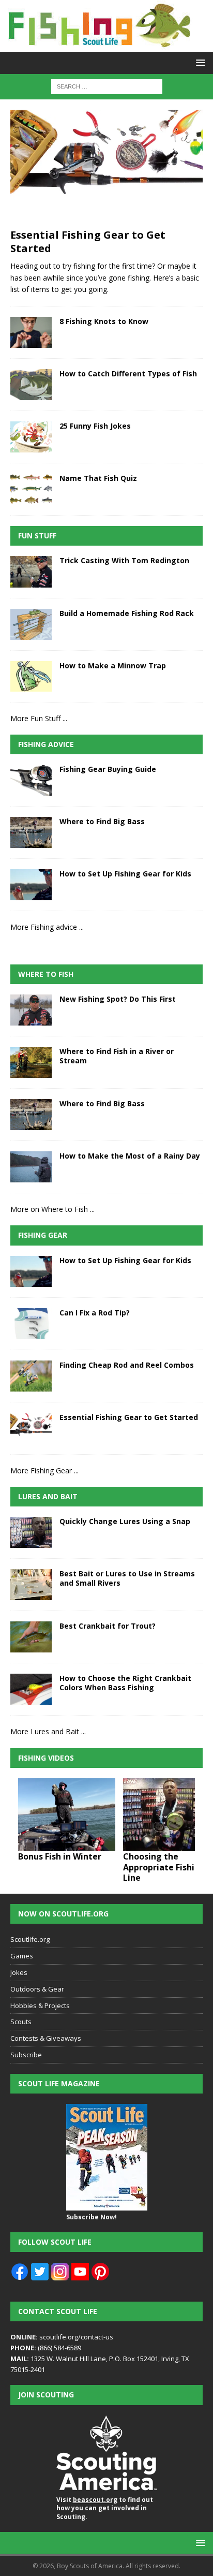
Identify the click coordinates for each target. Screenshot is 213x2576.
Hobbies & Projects (40, 2006)
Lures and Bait (48, 1496)
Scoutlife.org (30, 1939)
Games (22, 1956)
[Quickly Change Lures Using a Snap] (31, 1532)
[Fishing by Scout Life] (98, 46)
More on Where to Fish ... (52, 1209)
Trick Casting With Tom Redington (124, 560)
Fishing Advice (46, 744)
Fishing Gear (43, 1235)
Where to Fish (46, 974)
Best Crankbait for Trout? (108, 1626)
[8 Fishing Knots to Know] (31, 332)
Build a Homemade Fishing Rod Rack (127, 613)
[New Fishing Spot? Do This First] (31, 1010)
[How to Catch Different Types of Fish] (31, 385)
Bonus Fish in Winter (60, 1856)
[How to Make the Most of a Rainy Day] (31, 1167)
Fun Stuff (37, 536)
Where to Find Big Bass (102, 821)
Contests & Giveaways (46, 2038)
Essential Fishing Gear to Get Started (88, 242)
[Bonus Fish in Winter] (67, 1815)
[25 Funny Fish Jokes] (31, 437)
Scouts (21, 2022)
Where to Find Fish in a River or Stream (117, 1056)
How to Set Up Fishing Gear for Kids (125, 874)
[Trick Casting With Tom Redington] (31, 572)
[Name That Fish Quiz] (31, 489)
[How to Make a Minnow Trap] (31, 676)
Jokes (19, 1972)
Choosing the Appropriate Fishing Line (164, 1867)
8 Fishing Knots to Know (104, 321)
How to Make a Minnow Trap (113, 665)
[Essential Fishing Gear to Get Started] (106, 166)
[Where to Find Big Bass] (31, 832)
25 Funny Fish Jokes (95, 426)
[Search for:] (107, 86)
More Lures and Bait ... (48, 1731)
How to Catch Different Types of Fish (128, 374)
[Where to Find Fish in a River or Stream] (31, 1062)
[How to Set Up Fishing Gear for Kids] (31, 885)
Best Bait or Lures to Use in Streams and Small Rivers (127, 1578)
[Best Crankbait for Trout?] (31, 1637)
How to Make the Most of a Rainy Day (130, 1156)
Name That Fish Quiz (98, 478)
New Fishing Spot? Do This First (118, 999)
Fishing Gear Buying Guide (108, 769)
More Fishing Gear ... (44, 1470)
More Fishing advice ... (47, 927)
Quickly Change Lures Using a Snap (125, 1521)
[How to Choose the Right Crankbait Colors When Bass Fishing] (31, 1689)
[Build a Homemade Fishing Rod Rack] (31, 624)
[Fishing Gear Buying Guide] (31, 780)
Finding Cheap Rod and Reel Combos (127, 1365)
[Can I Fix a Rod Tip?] (31, 1324)
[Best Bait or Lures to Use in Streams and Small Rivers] (31, 1585)
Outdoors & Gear (37, 1989)
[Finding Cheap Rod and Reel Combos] (31, 1376)
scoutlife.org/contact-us (62, 2337)
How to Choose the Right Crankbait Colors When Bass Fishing (125, 1683)
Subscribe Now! (92, 2217)
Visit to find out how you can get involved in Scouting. (105, 2508)
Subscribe (26, 2055)
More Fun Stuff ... (39, 718)
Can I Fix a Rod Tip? (95, 1313)
